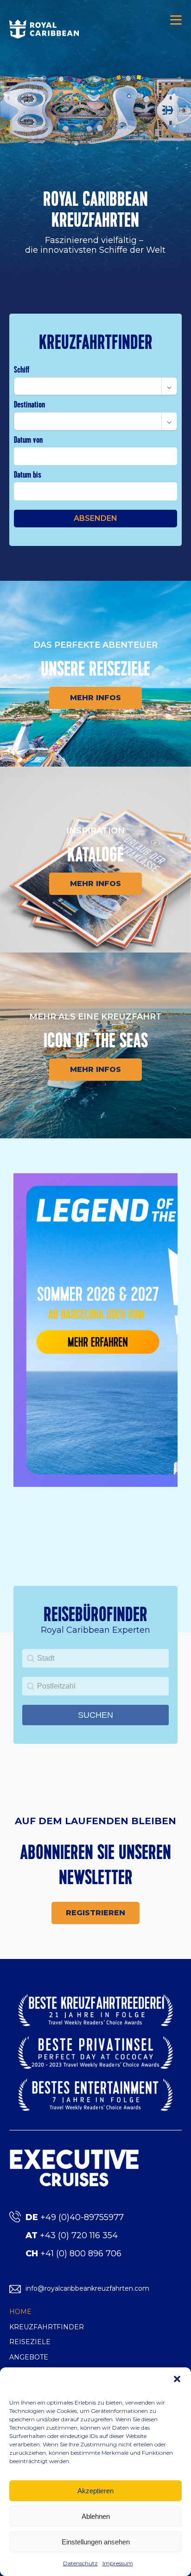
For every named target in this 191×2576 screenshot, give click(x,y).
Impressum (118, 2563)
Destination (29, 404)
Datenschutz (80, 2563)
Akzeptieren (95, 2491)
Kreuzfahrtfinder (47, 2327)
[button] (177, 2379)
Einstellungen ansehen (96, 2542)
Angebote (29, 2357)
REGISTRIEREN (95, 1913)
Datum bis (28, 475)
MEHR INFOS (95, 698)
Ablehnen (96, 2516)
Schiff (22, 370)
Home (20, 2312)
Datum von (28, 440)
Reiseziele (30, 2342)
